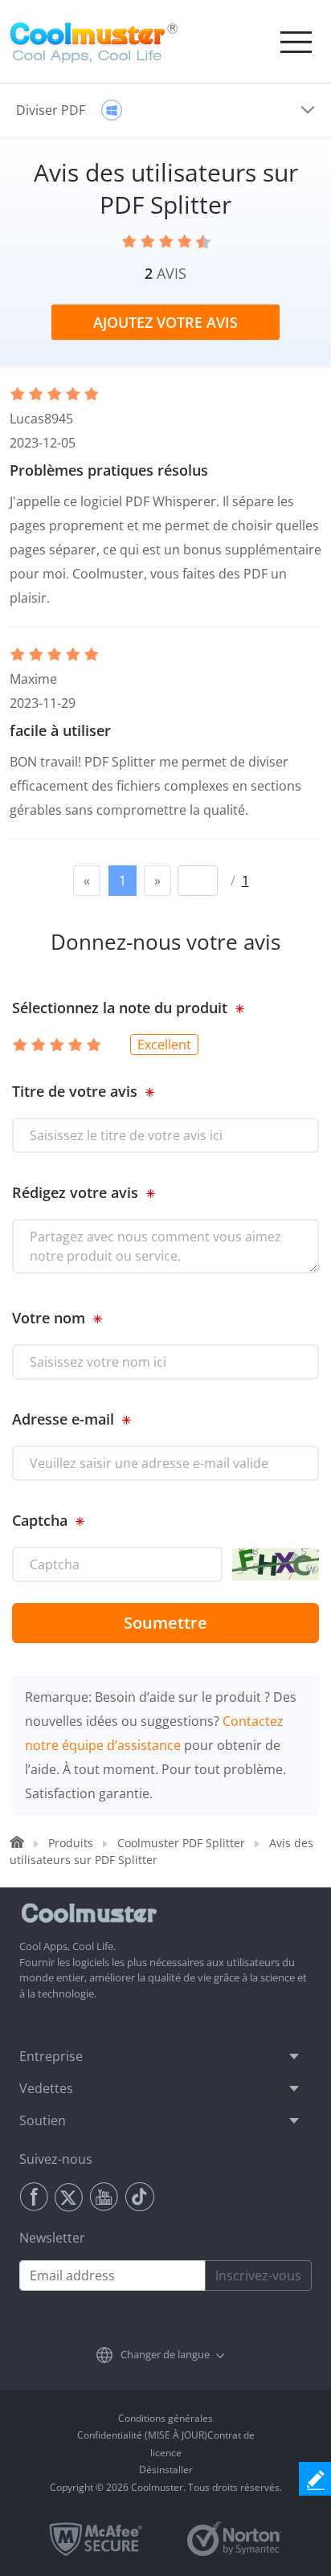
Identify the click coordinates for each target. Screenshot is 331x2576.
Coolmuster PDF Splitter (181, 1843)
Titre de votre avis (75, 1091)
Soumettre (165, 1623)
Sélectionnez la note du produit (120, 1008)
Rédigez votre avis (75, 1192)
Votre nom (49, 1318)
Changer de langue (165, 2354)
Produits (71, 1843)
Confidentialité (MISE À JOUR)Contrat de (166, 2435)
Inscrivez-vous (258, 2275)
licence (166, 2453)
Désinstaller (166, 2470)
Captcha (40, 1520)
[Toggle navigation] (296, 42)
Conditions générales (165, 2418)
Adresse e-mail (63, 1419)
